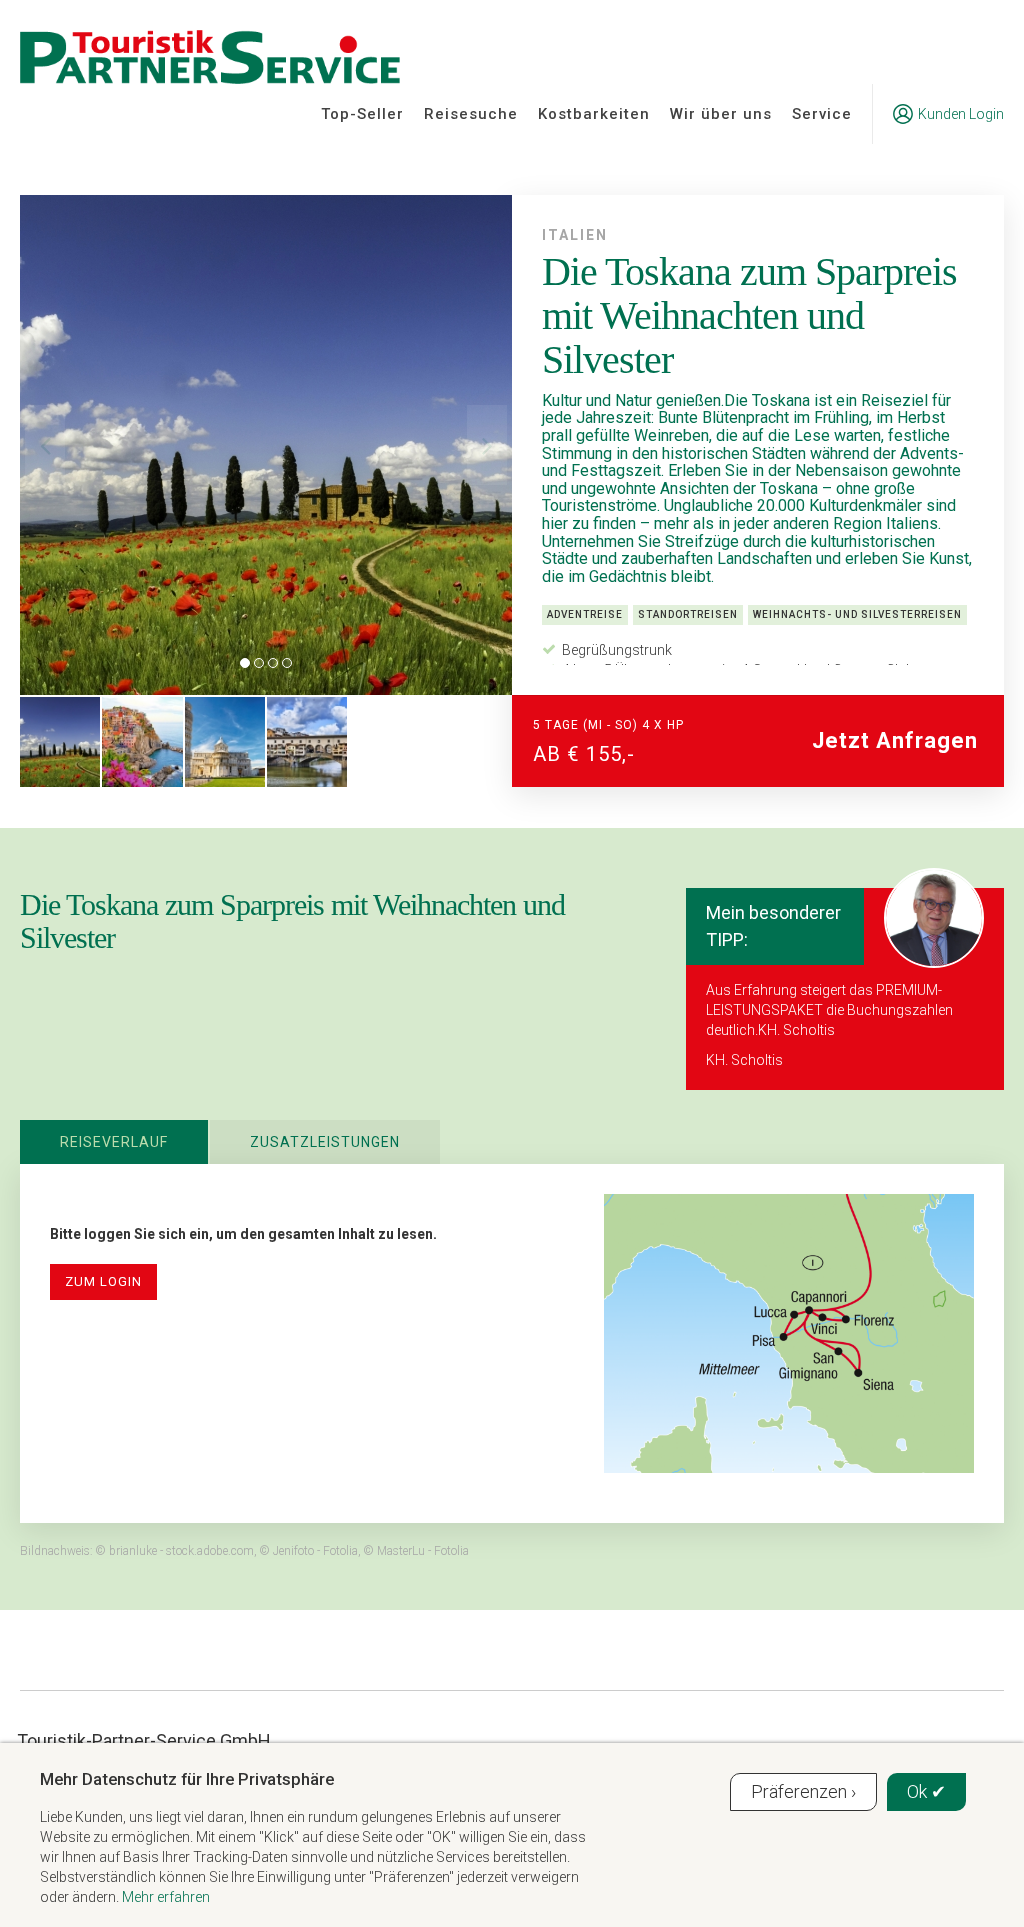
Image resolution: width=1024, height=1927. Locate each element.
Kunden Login (961, 114)
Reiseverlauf (114, 1142)
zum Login (103, 1281)
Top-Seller (362, 114)
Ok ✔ (926, 1791)
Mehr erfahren (166, 1897)
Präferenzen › (803, 1791)
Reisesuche (471, 114)
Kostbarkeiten (594, 114)
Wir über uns (721, 114)
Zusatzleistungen (325, 1142)
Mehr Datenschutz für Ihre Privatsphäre (187, 1779)
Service (822, 114)
